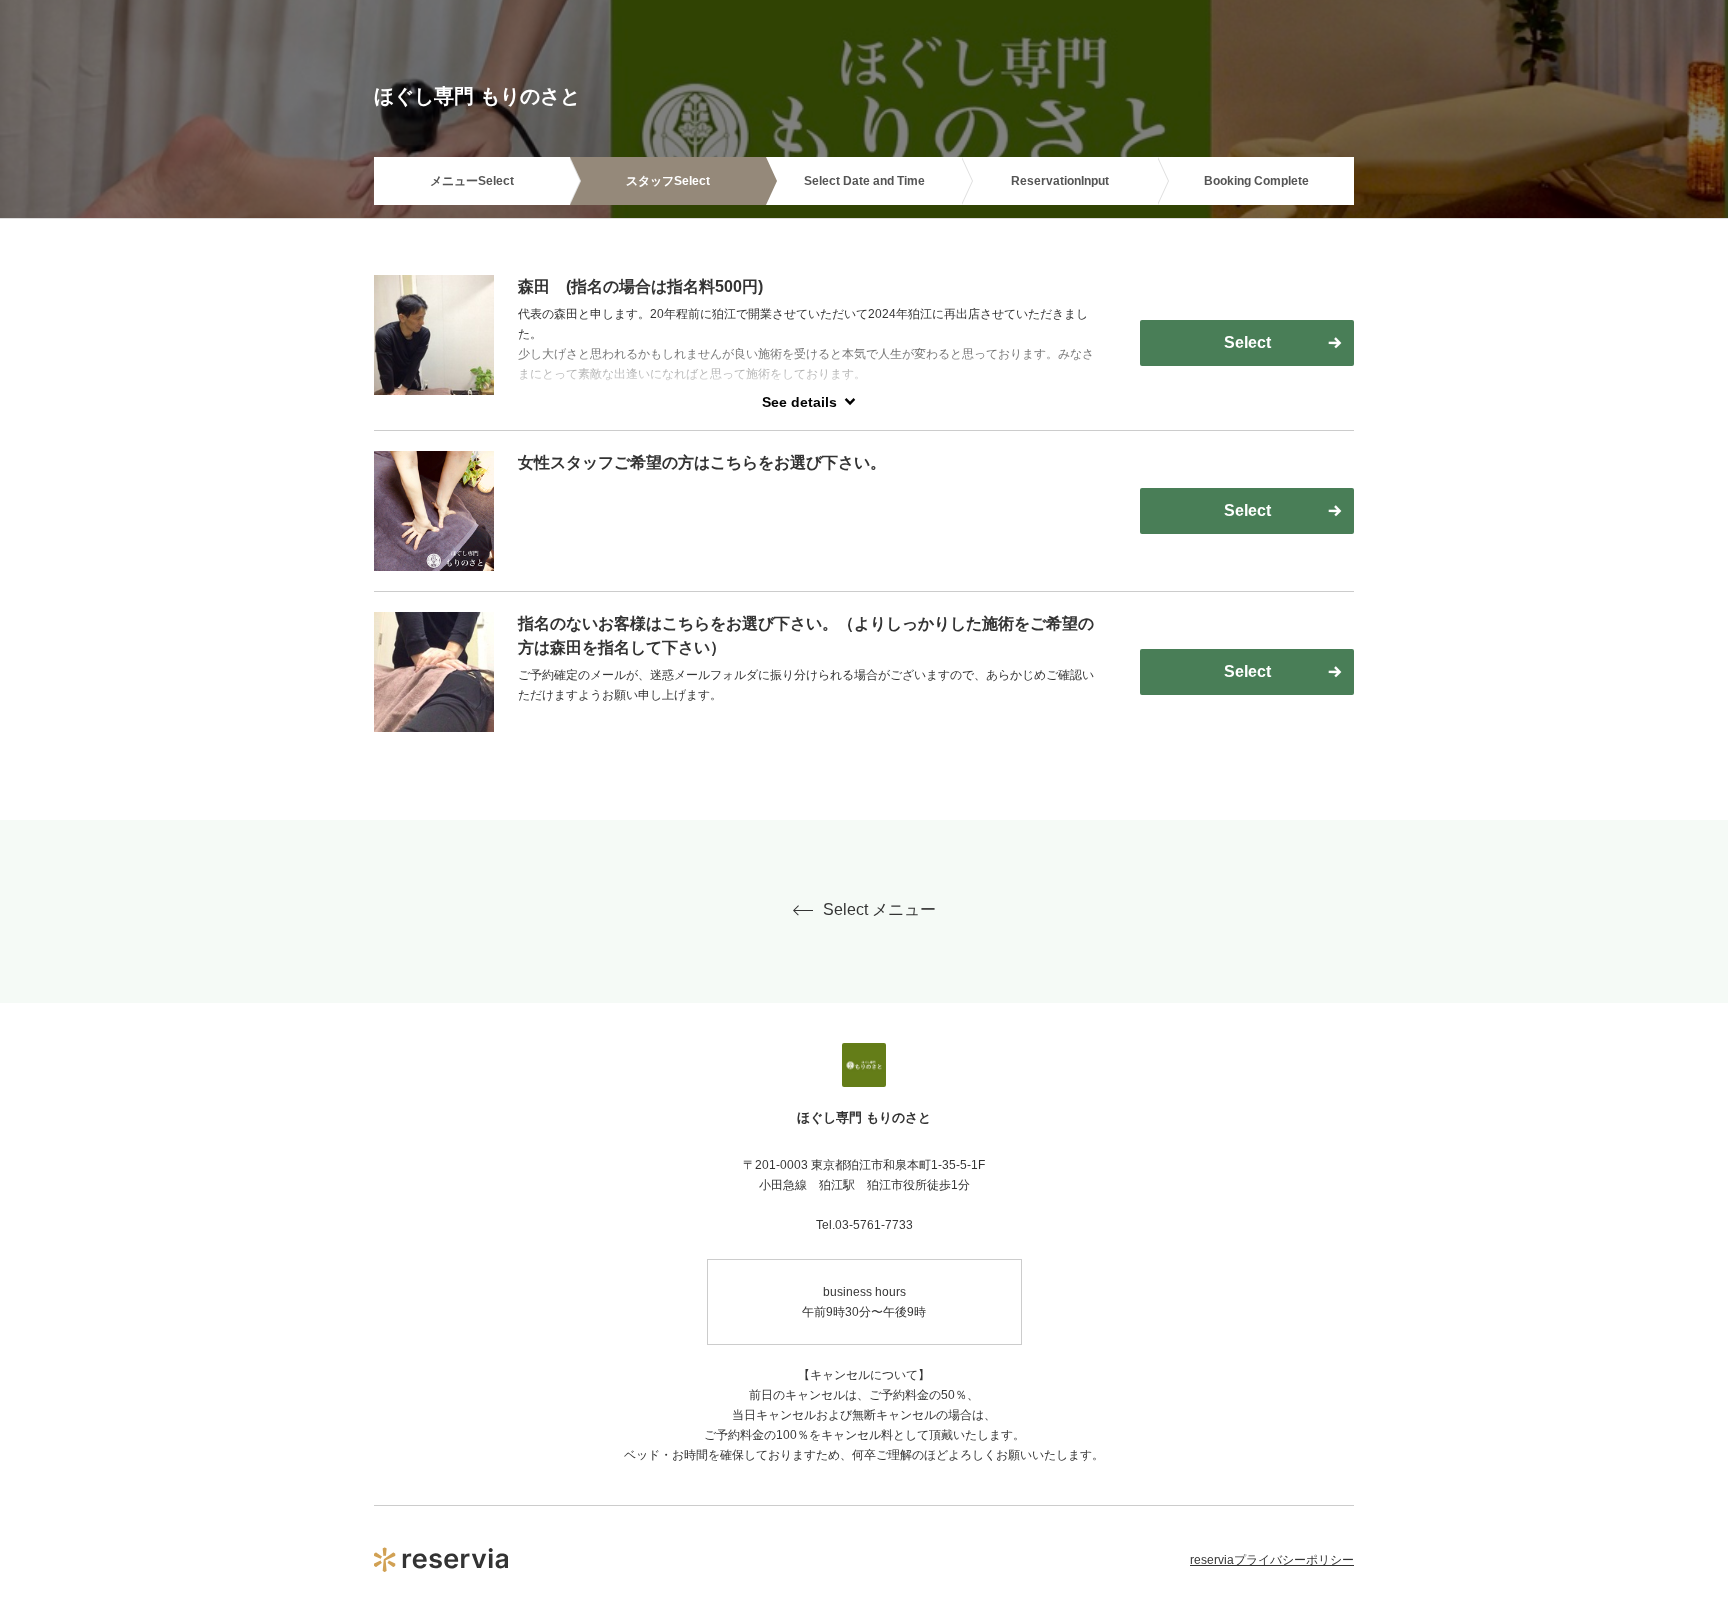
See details (799, 402)
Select (1247, 342)
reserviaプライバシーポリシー (1272, 1560)
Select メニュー (879, 909)
